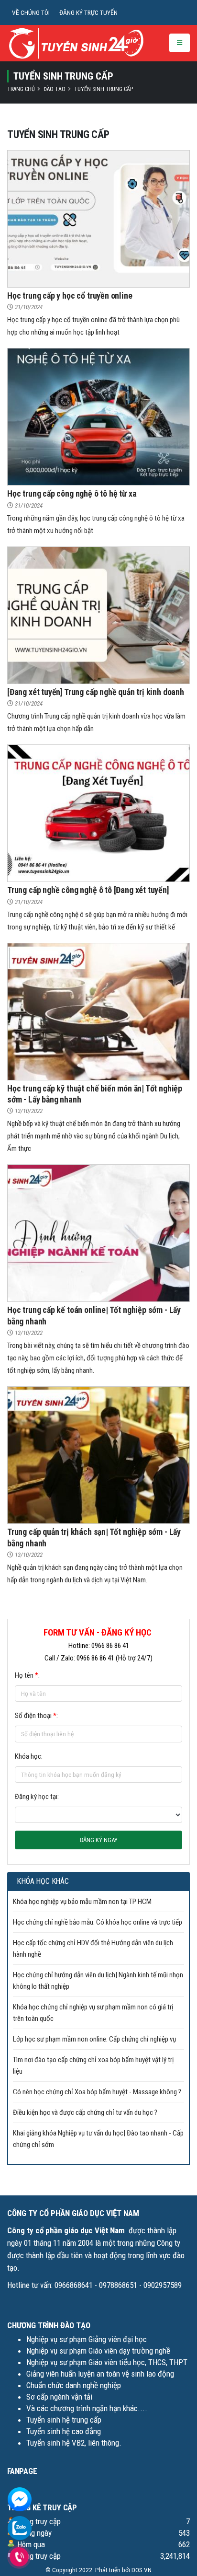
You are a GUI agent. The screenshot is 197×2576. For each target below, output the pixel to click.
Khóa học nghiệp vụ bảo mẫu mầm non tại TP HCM (82, 1902)
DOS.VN (142, 2570)
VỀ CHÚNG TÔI (31, 12)
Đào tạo (55, 89)
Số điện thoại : (36, 1716)
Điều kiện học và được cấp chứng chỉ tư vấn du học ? (85, 2112)
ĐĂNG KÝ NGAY (99, 1840)
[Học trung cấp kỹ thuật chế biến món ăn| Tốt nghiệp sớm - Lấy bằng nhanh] (98, 1011)
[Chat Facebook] (20, 2499)
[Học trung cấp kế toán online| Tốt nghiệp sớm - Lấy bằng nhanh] (98, 1233)
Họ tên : (27, 1675)
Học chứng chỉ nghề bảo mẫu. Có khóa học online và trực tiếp (98, 1922)
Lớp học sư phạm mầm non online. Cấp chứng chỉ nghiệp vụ (94, 2039)
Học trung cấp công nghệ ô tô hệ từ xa (72, 493)
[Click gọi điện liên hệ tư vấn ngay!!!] (19, 2557)
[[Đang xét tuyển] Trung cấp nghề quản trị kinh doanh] (98, 615)
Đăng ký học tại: (37, 1797)
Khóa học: (29, 1756)
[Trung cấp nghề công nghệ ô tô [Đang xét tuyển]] (98, 813)
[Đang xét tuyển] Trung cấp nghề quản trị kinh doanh (96, 692)
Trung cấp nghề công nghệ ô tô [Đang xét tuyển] (88, 890)
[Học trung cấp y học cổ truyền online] (98, 218)
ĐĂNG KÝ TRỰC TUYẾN (88, 12)
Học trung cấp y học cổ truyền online (70, 296)
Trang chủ (21, 89)
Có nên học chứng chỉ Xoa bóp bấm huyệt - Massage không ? (97, 2092)
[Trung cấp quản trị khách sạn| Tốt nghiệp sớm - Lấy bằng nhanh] (98, 1455)
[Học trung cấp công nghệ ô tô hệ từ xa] (98, 417)
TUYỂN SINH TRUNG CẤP (104, 89)
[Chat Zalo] (20, 2528)
